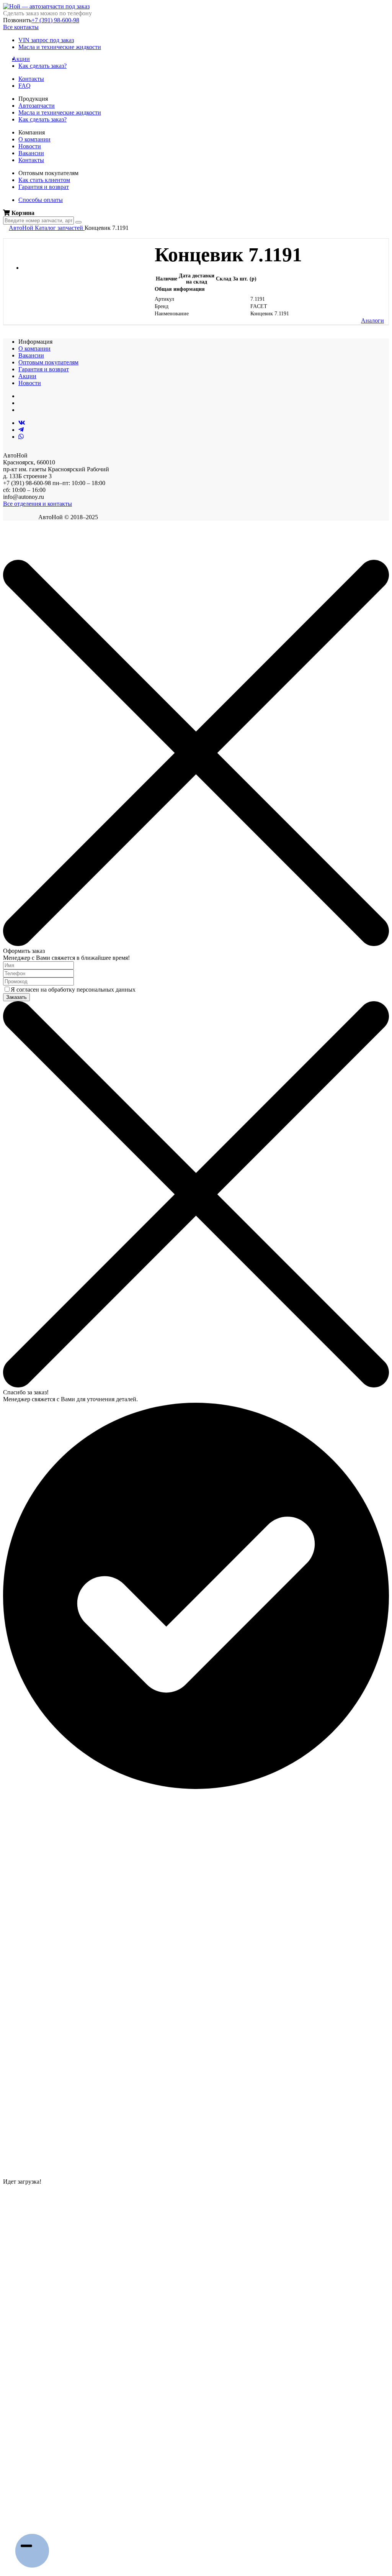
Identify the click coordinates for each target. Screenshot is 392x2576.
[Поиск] (78, 222)
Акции (24, 59)
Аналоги (372, 321)
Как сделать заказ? (42, 66)
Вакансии (31, 153)
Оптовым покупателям (48, 362)
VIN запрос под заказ (46, 40)
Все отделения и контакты (38, 504)
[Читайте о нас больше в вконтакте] (22, 423)
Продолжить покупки (30, 556)
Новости (30, 146)
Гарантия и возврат (44, 187)
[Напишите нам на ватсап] (21, 437)
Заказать (16, 997)
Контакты (31, 79)
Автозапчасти (37, 106)
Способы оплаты (41, 200)
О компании (34, 139)
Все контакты (21, 27)
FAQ (24, 86)
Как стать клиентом (44, 180)
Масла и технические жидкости (60, 47)
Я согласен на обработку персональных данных (73, 990)
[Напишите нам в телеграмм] (21, 430)
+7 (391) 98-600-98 (55, 20)
